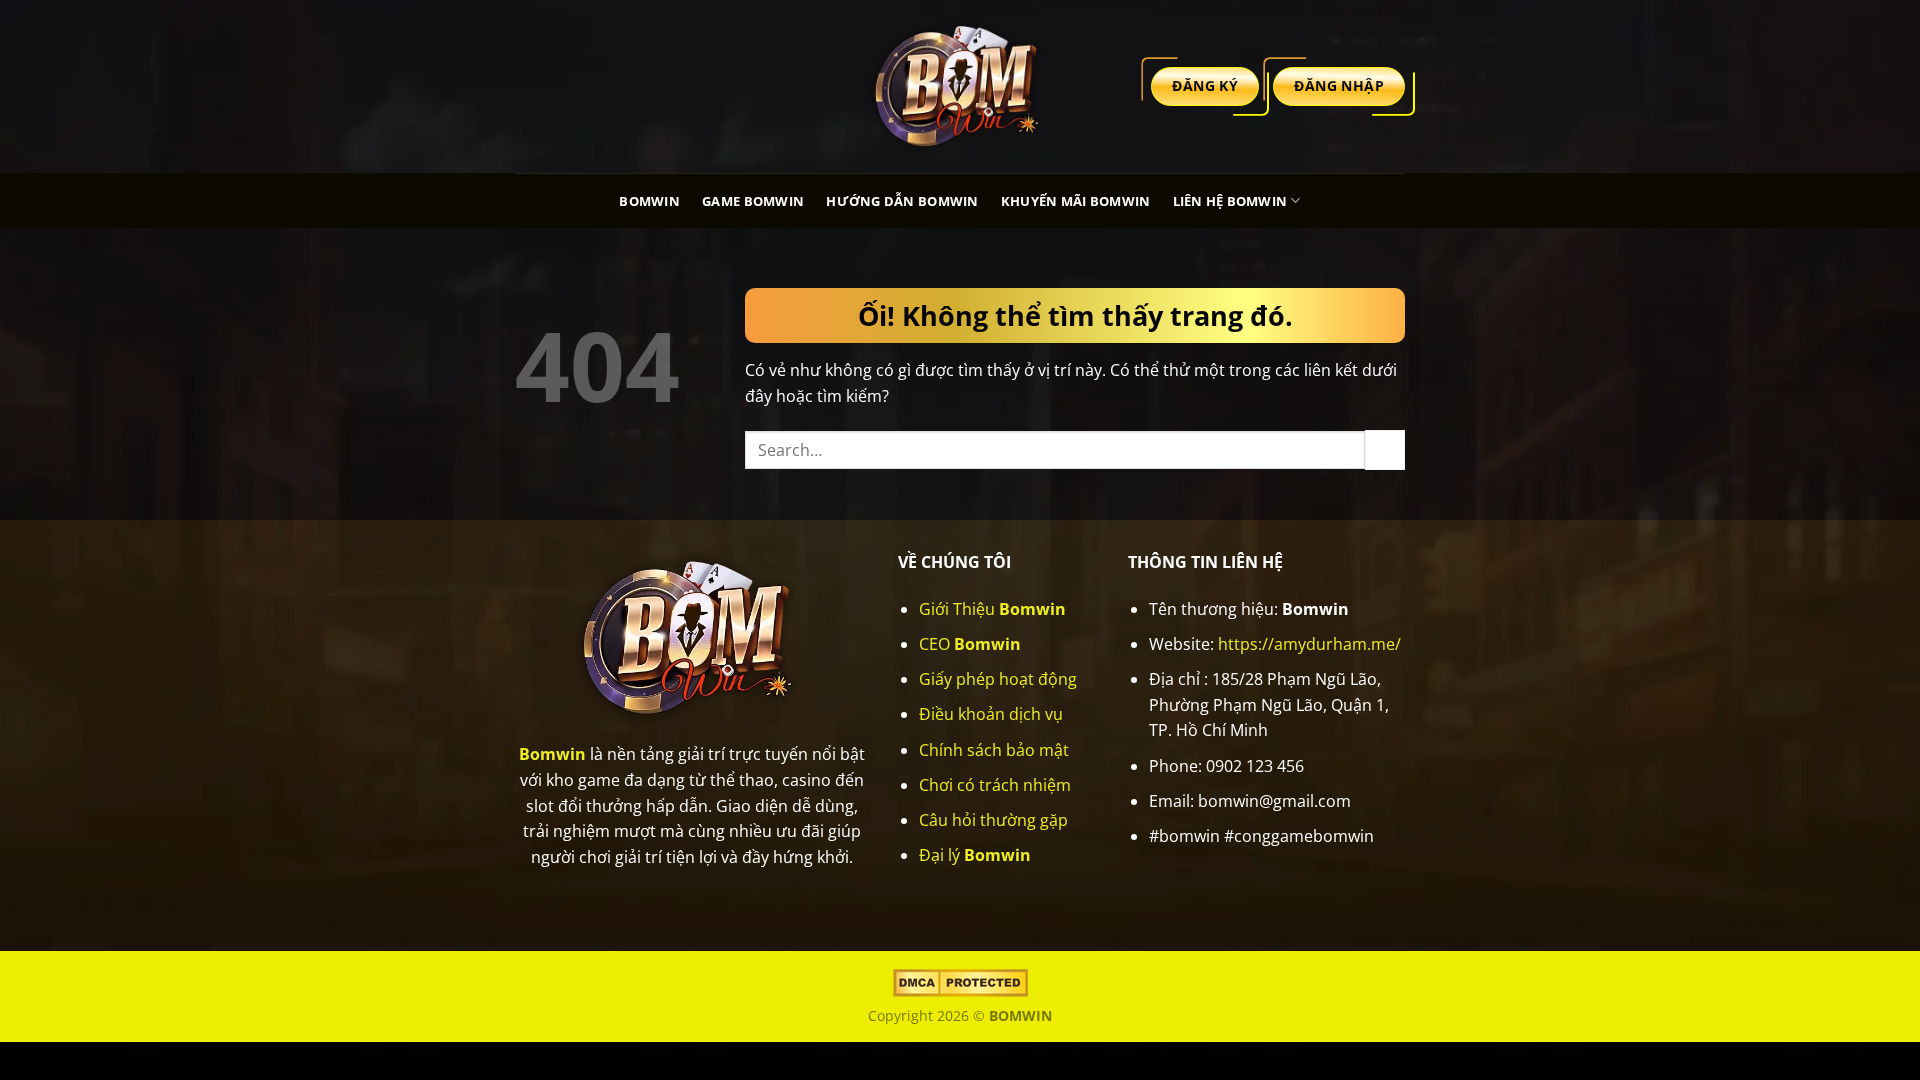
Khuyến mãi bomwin (1075, 201)
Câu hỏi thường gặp (993, 820)
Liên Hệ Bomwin (1230, 201)
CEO (970, 644)
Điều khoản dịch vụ (991, 714)
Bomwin (649, 201)
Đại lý (975, 855)
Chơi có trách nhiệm (995, 785)
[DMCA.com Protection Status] (960, 981)
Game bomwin (753, 201)
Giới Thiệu (992, 609)
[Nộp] (1385, 449)
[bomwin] (960, 86)
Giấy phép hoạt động (998, 679)
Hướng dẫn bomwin (902, 201)
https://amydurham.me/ (1309, 644)
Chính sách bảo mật (994, 750)
